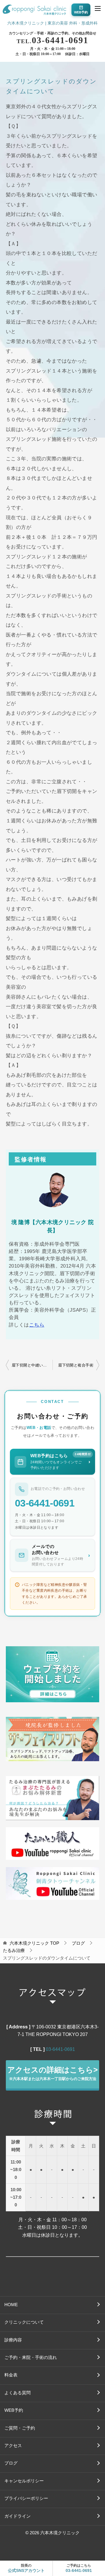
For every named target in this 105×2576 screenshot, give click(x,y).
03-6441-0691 (52, 40)
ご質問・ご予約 (20, 2428)
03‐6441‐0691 (60, 2049)
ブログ (11, 2463)
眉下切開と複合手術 (76, 1365)
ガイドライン (17, 2516)
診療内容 (13, 2340)
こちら (37, 1325)
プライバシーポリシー (26, 2498)
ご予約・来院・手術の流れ (31, 2357)
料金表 (11, 2375)
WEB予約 (14, 2410)
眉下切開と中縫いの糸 (31, 1365)
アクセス (13, 2446)
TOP (34, 1943)
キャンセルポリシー (24, 2481)
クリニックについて (24, 2322)
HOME (11, 2305)
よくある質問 (17, 2393)
